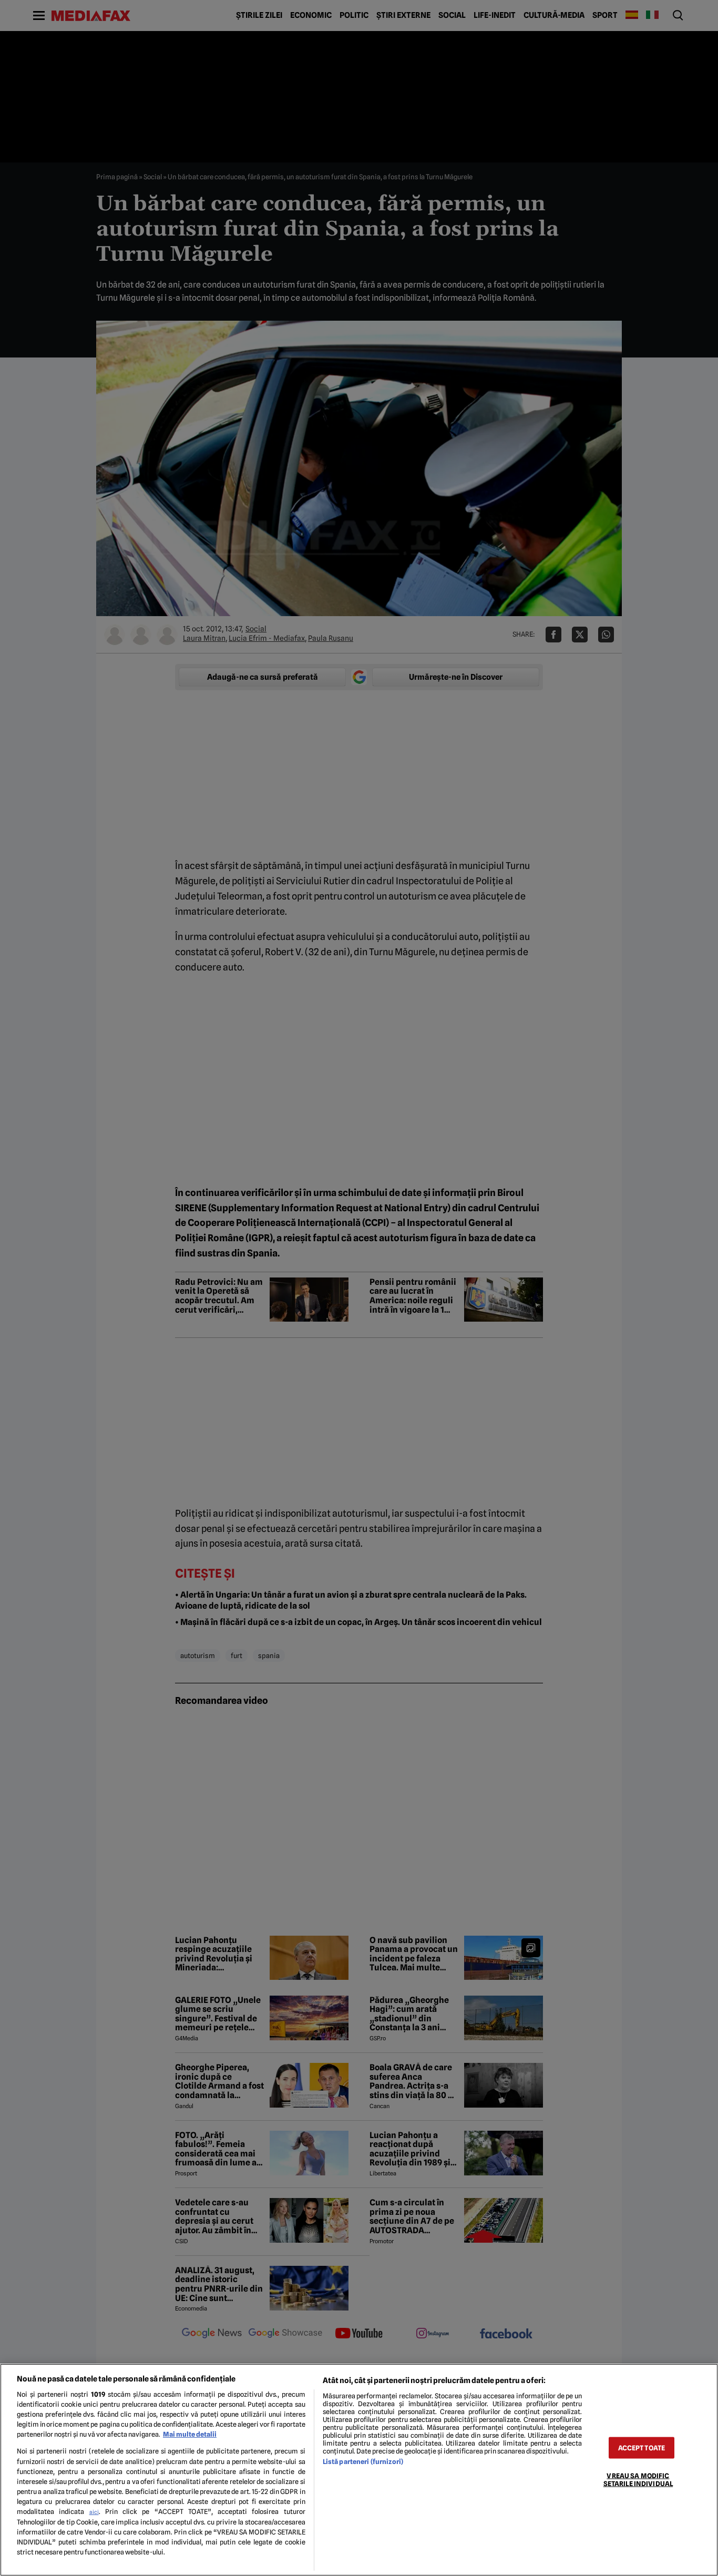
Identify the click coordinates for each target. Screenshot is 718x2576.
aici (94, 2512)
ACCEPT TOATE (642, 2448)
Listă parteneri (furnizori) (363, 2462)
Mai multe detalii (190, 2434)
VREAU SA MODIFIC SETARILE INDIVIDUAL (638, 2480)
